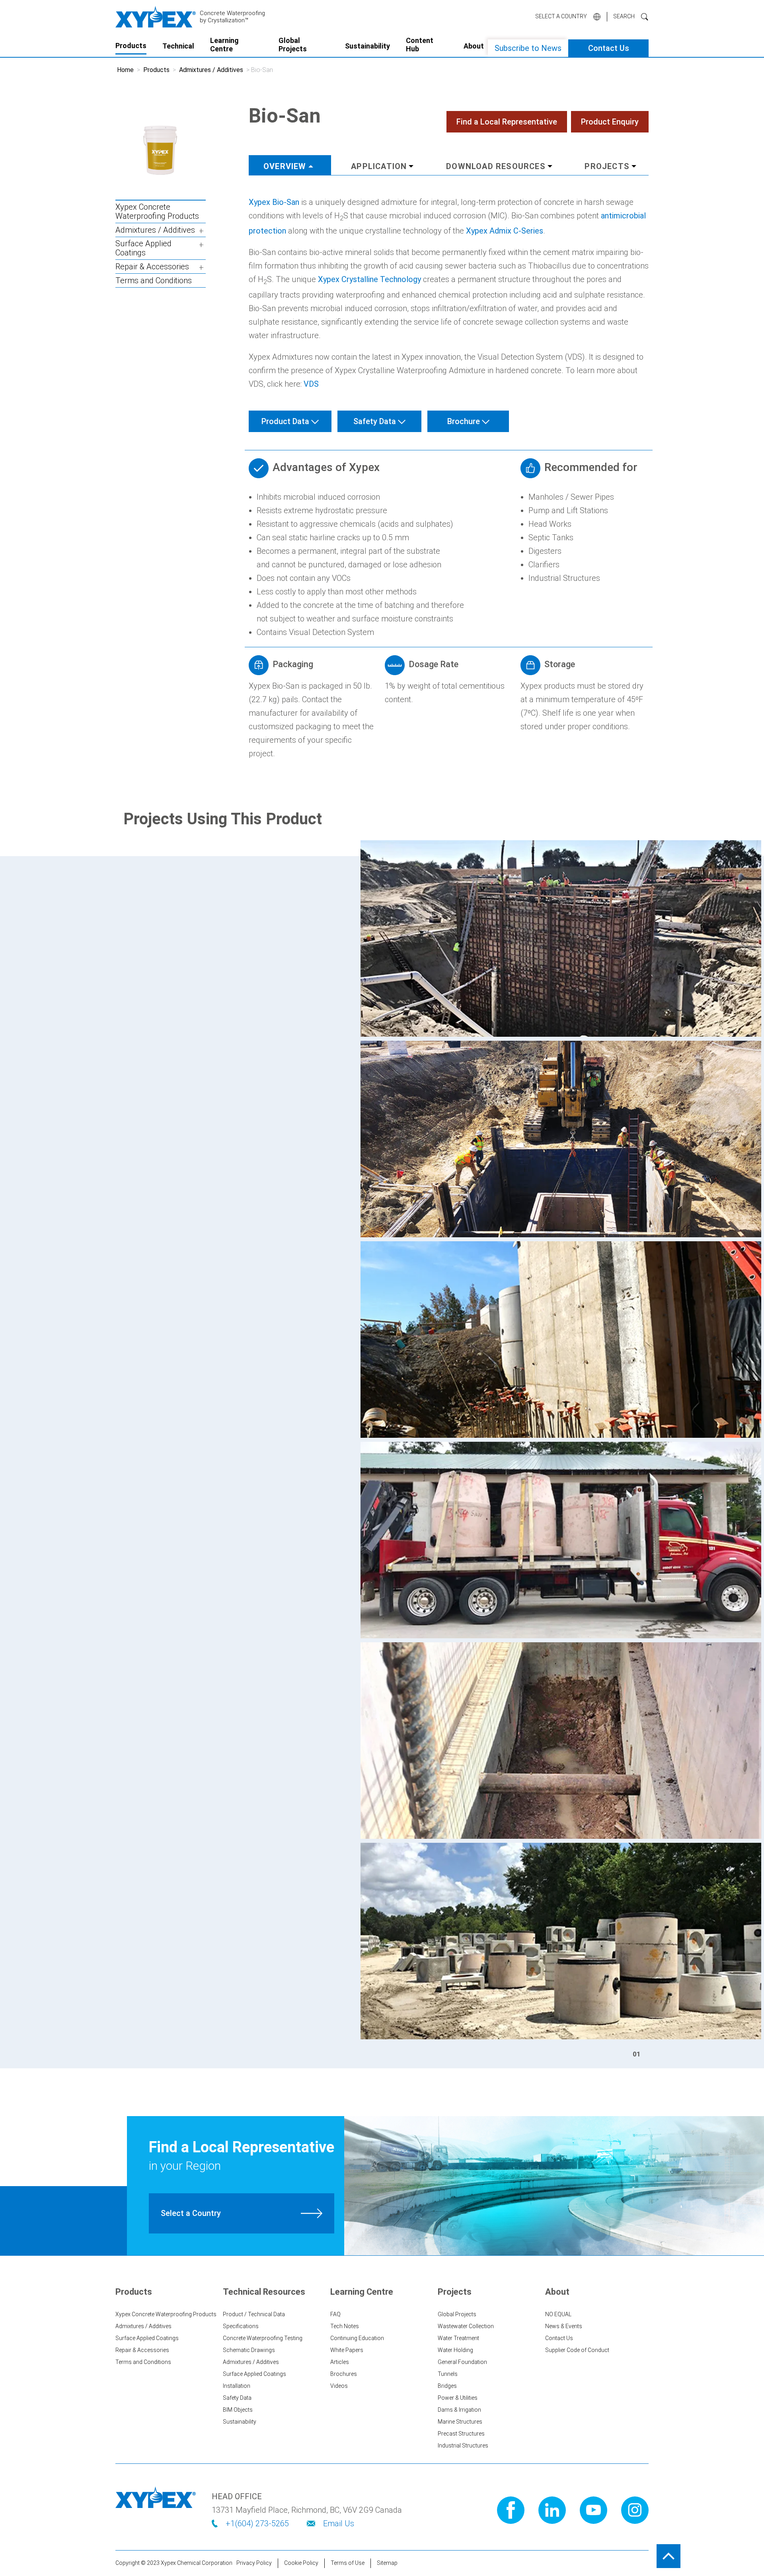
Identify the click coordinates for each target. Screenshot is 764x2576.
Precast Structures (461, 2434)
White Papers (347, 2350)
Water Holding (455, 2350)
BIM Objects (238, 2410)
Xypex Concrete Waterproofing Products (157, 212)
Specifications (241, 2326)
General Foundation (462, 2362)
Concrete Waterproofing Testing (263, 2338)
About (474, 46)
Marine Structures (460, 2422)
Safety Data (237, 2398)
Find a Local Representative (507, 122)
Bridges (447, 2386)
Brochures (344, 2374)
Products (131, 46)
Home (125, 70)
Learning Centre (224, 45)
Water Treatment (458, 2338)
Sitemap (387, 2563)
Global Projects (293, 45)
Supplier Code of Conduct (577, 2350)
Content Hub (420, 45)
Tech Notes (345, 2326)
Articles (340, 2362)
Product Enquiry (610, 122)
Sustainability (367, 46)
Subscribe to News (528, 48)
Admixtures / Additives (211, 70)
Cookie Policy (301, 2563)
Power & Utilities (458, 2398)
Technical (178, 46)
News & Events (564, 2326)
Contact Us (609, 48)
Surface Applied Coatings (143, 248)
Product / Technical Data (254, 2314)
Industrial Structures (463, 2446)
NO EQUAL (558, 2314)
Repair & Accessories (152, 267)
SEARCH (624, 16)
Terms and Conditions (154, 281)
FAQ (335, 2314)
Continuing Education (357, 2338)
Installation (237, 2386)
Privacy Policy (254, 2563)
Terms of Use (348, 2563)
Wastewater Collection (466, 2326)
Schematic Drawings (249, 2350)
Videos (339, 2386)
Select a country (561, 16)
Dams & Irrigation (459, 2410)
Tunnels (448, 2374)
